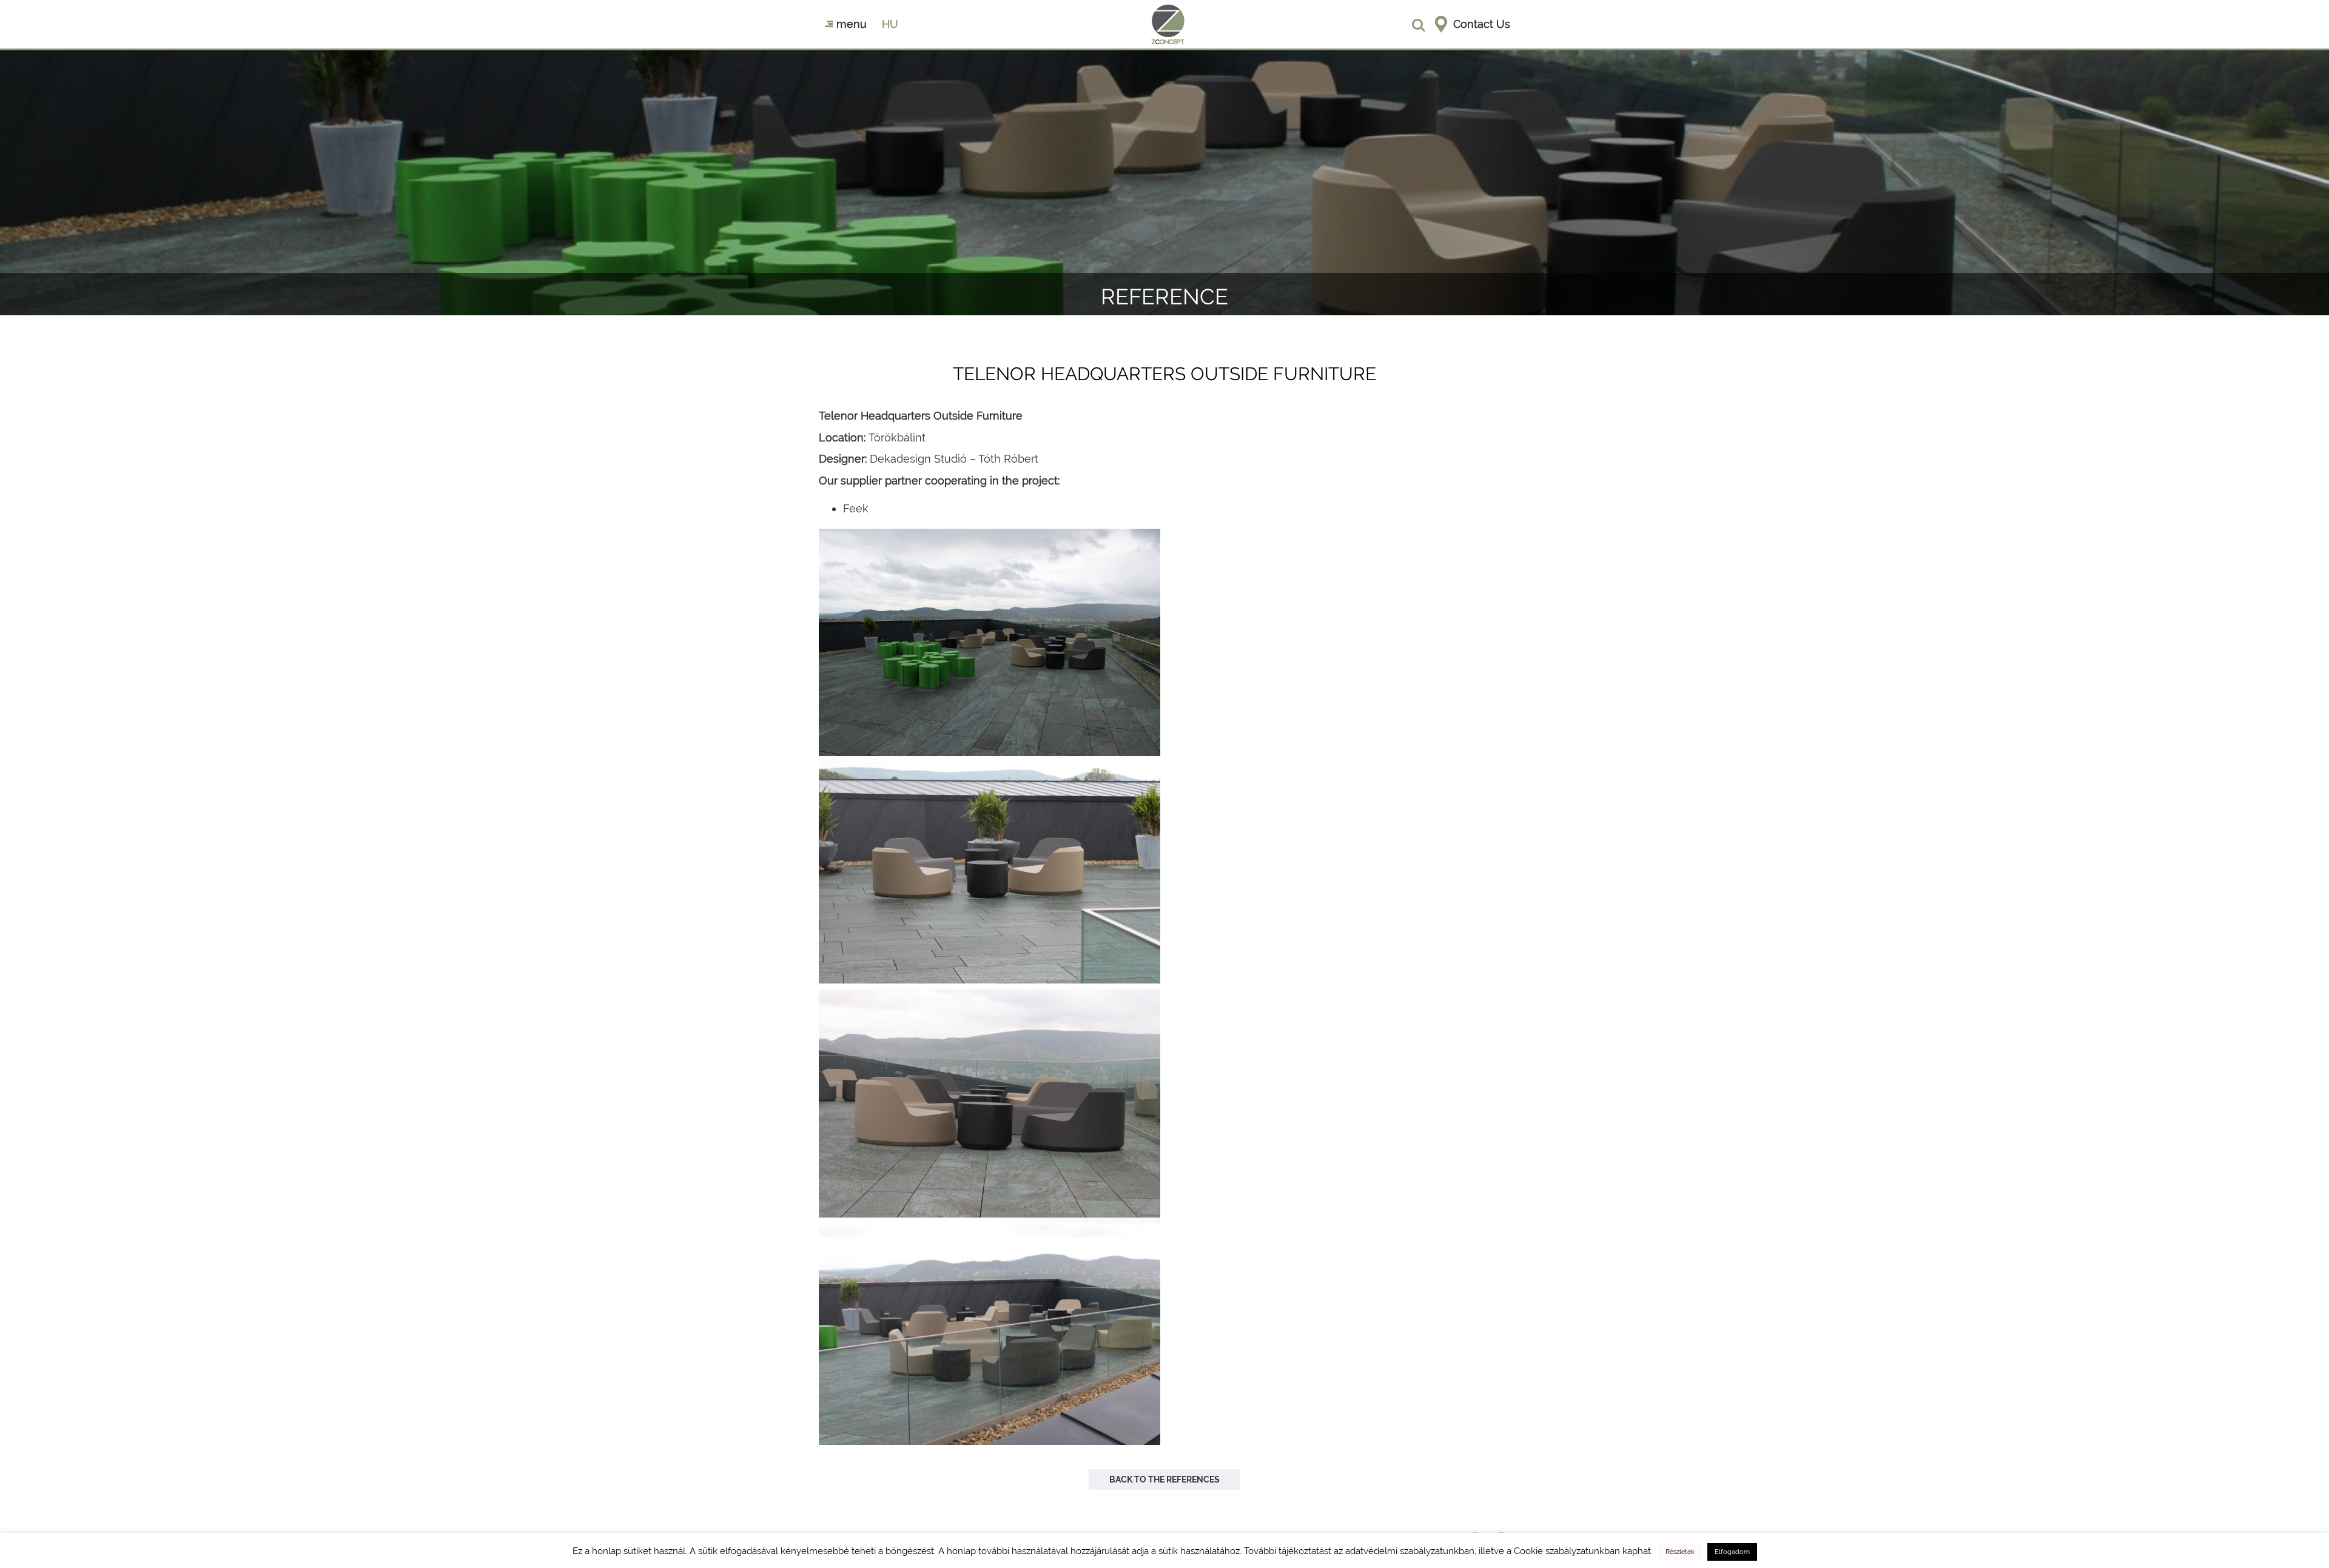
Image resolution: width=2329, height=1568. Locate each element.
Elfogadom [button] (1732, 1552)
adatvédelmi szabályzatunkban (1410, 1551)
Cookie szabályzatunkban (1567, 1551)
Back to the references (1164, 1479)
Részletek (1680, 1552)
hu (890, 24)
